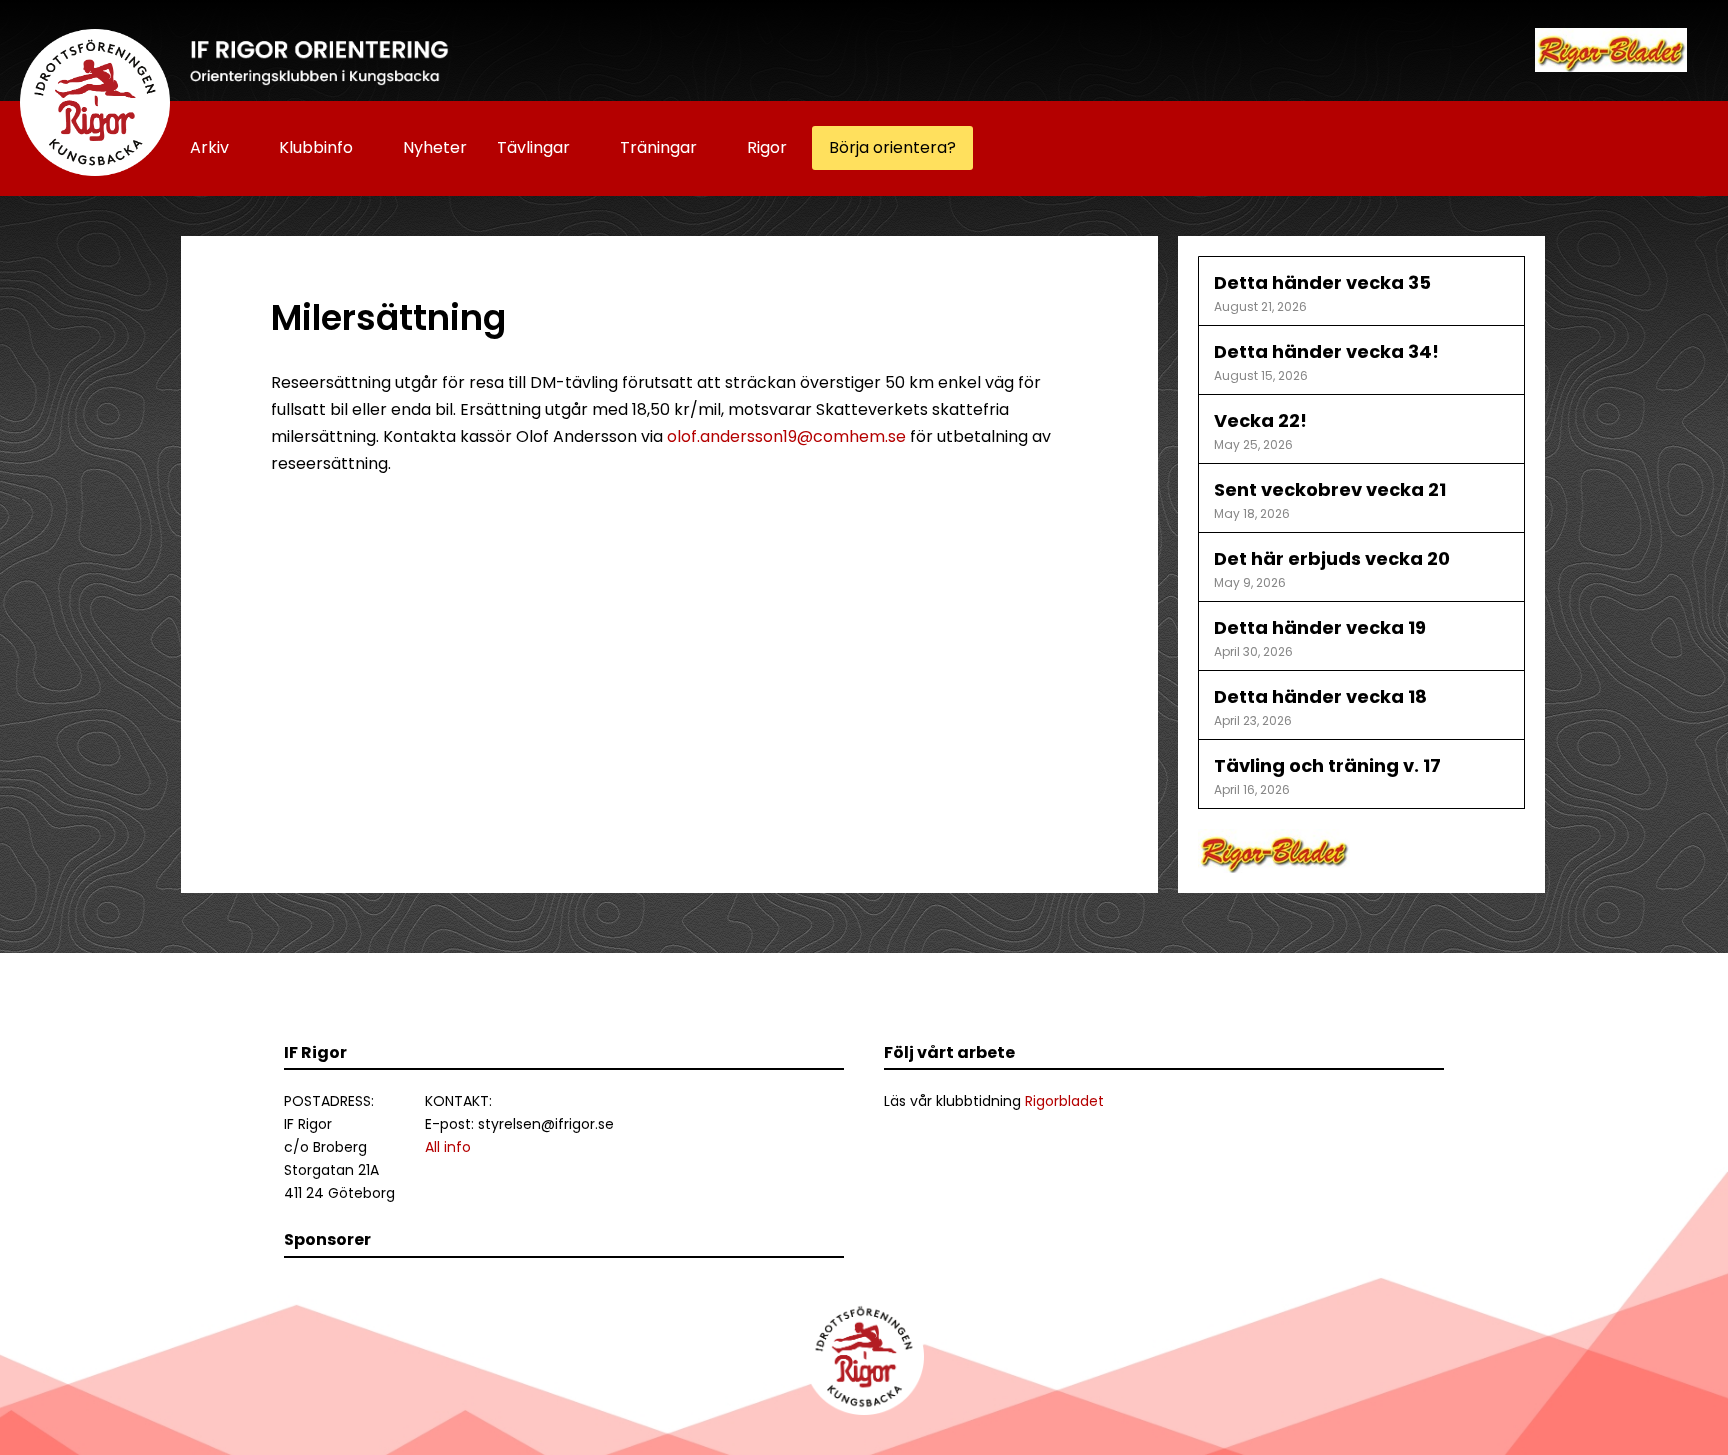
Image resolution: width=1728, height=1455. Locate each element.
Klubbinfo (316, 147)
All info (448, 1147)
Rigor (767, 147)
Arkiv (209, 147)
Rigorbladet (1064, 1101)
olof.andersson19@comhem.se (786, 436)
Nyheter (435, 147)
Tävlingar (533, 147)
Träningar (658, 147)
